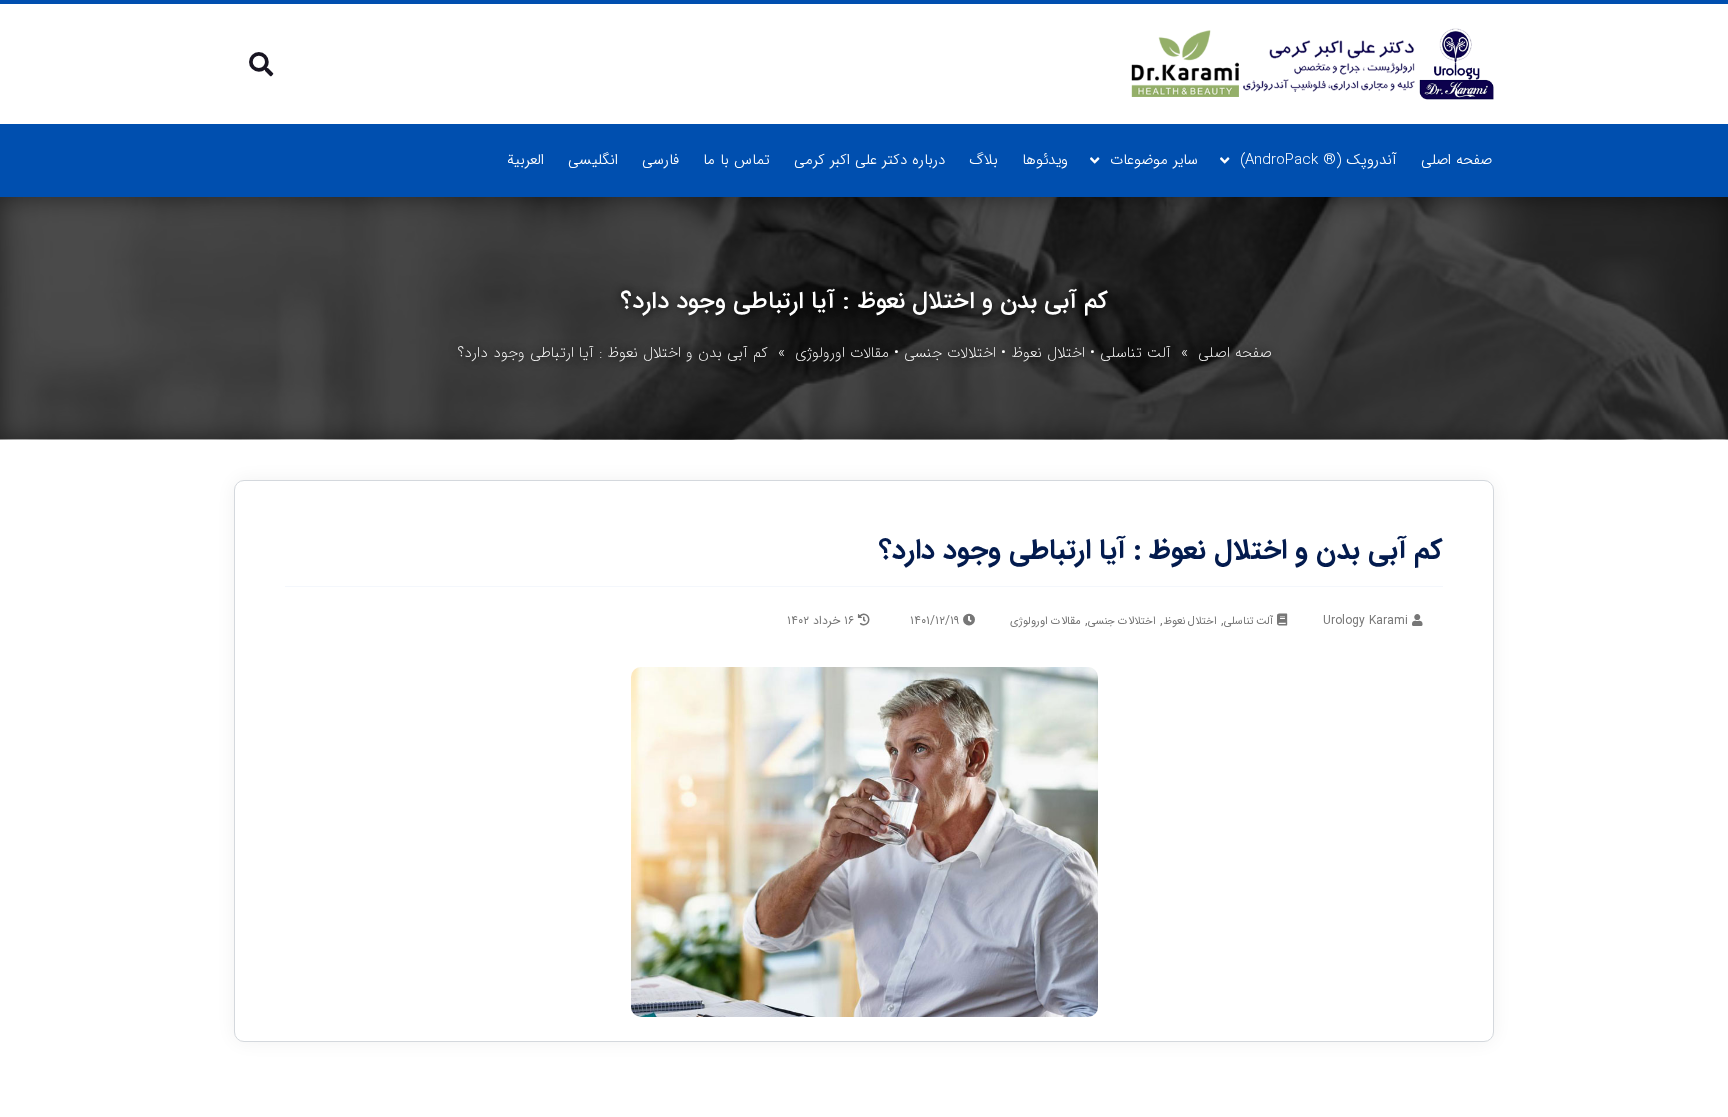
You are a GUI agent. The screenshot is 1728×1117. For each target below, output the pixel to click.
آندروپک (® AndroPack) (1318, 160)
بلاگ (983, 160)
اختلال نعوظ (1048, 353)
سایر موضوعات (1154, 160)
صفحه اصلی (1456, 160)
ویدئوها (1045, 160)
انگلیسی (593, 160)
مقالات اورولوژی (842, 353)
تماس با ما (736, 160)
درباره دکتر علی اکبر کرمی (869, 160)
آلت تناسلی (1135, 353)
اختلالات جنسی (950, 353)
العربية (525, 160)
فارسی (660, 160)
